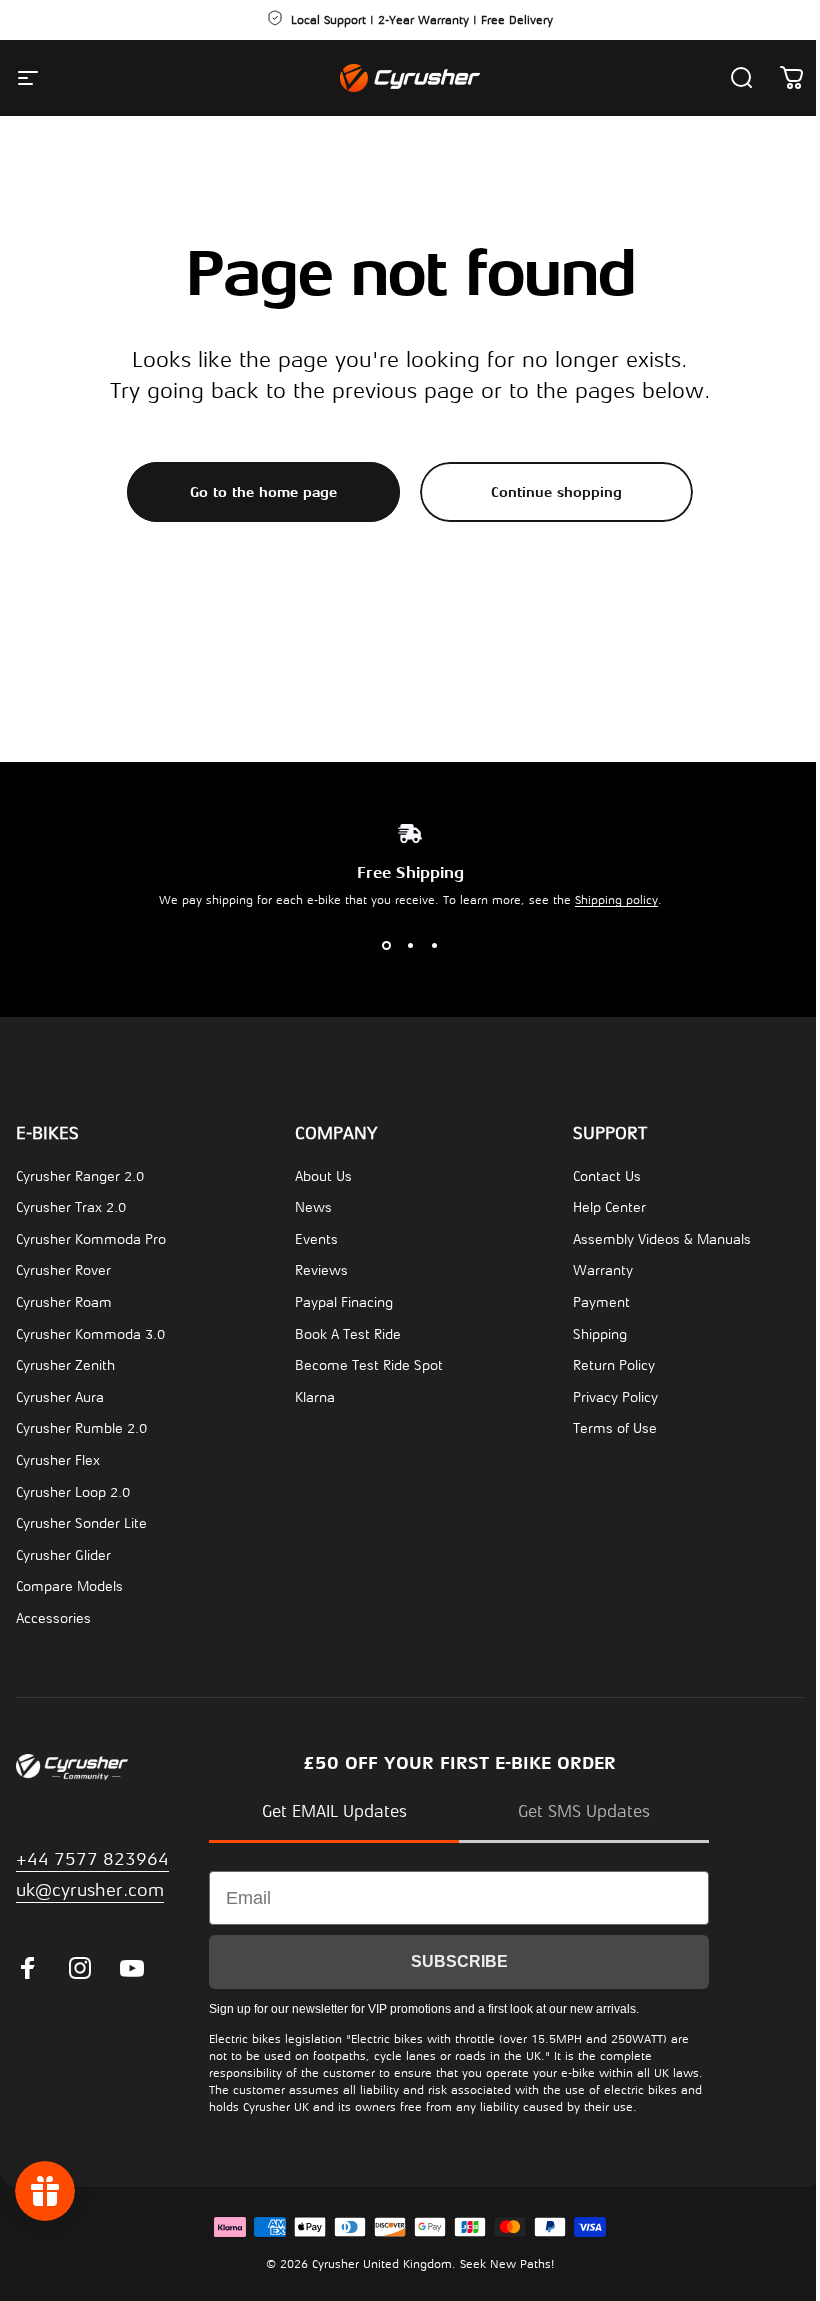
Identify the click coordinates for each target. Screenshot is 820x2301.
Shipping (600, 1334)
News (313, 1207)
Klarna (315, 1397)
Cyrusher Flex (58, 1460)
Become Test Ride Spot (369, 1365)
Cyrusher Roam (64, 1302)
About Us (323, 1176)
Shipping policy (616, 900)
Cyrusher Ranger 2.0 (80, 1176)
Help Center (609, 1207)
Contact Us (607, 1176)
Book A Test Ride (348, 1334)
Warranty (603, 1270)
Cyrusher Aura (60, 1397)
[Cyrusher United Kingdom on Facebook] (28, 1968)
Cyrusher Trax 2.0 (71, 1207)
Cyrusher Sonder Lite (81, 1523)
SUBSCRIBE (459, 1961)
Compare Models (69, 1586)
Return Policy (614, 1365)
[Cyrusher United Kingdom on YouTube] (132, 1968)
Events (316, 1239)
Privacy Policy (615, 1397)
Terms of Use (615, 1428)
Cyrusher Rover (63, 1270)
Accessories (53, 1618)
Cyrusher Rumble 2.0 (81, 1428)
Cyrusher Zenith (65, 1365)
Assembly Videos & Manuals (662, 1239)
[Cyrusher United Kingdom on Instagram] (80, 1968)
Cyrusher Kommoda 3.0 (90, 1334)
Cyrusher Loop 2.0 (73, 1492)
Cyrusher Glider (63, 1555)
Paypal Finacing (344, 1302)
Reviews (321, 1270)
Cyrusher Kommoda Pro (91, 1239)
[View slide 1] (386, 945)
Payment (601, 1302)
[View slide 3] (434, 945)
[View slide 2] (410, 945)
